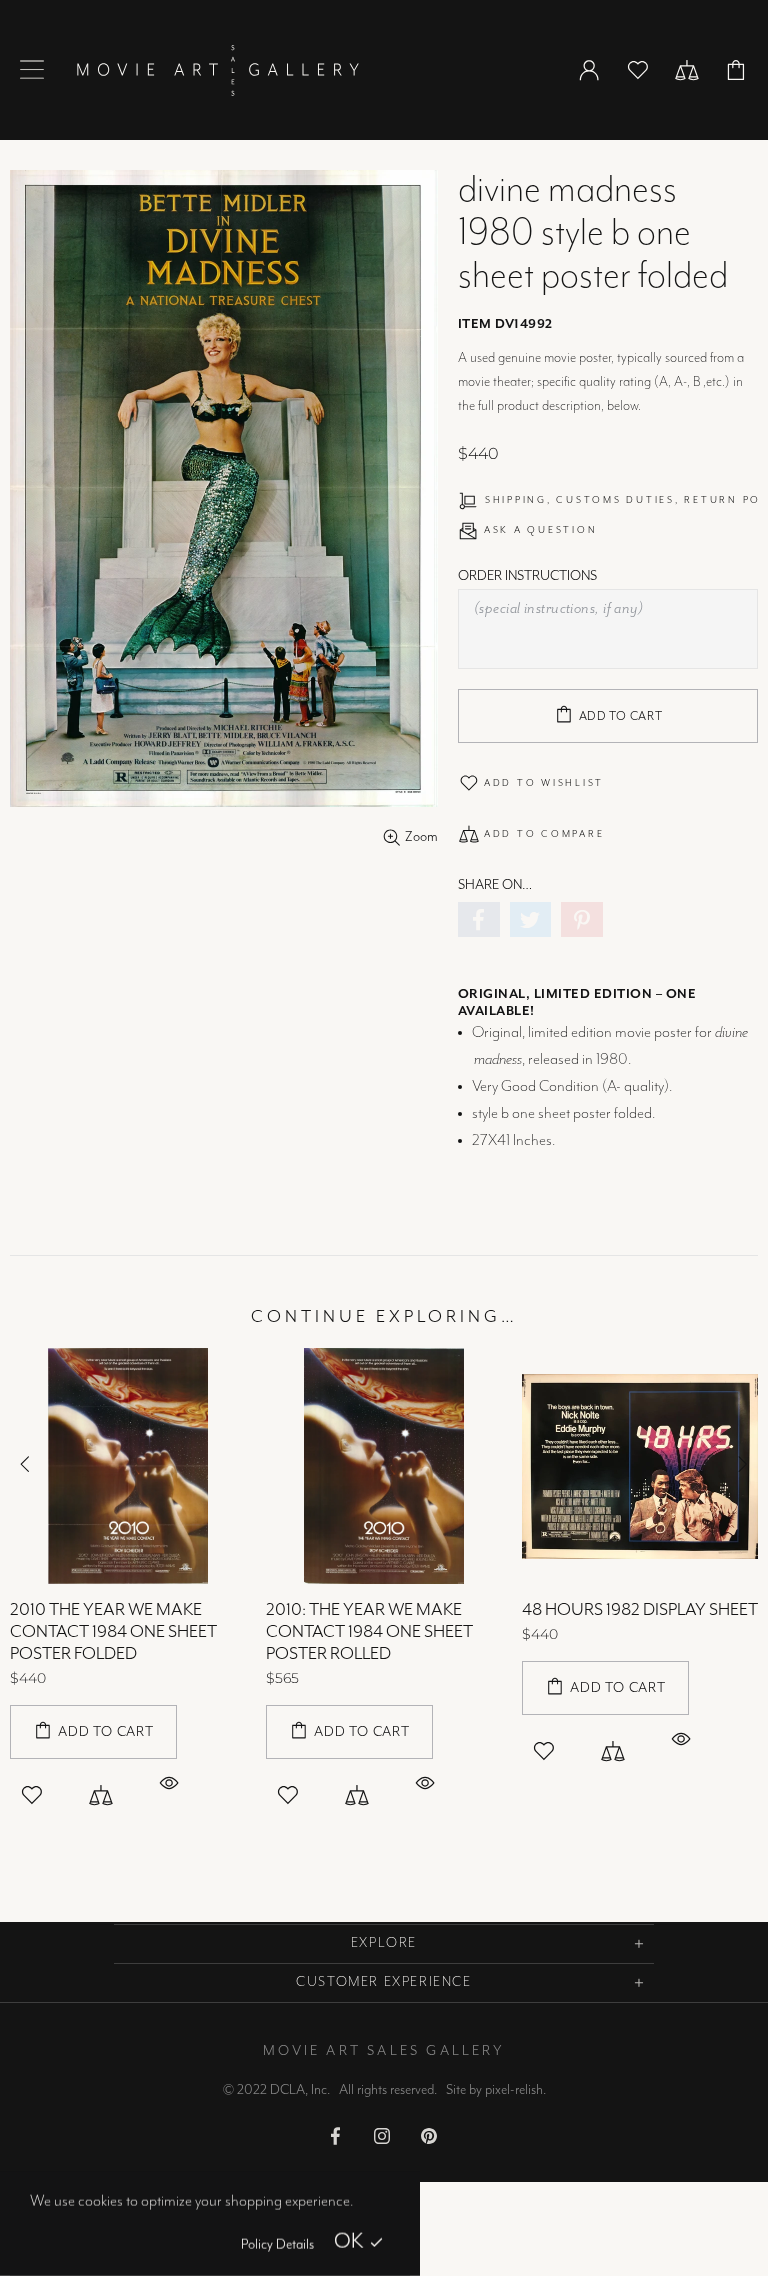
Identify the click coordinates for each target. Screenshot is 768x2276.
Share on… (495, 885)
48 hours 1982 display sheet (640, 1610)
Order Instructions (527, 576)
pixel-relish (514, 2090)
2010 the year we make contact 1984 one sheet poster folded (113, 1632)
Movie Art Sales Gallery (217, 70)
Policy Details (277, 2245)
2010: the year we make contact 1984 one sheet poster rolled (369, 1632)
